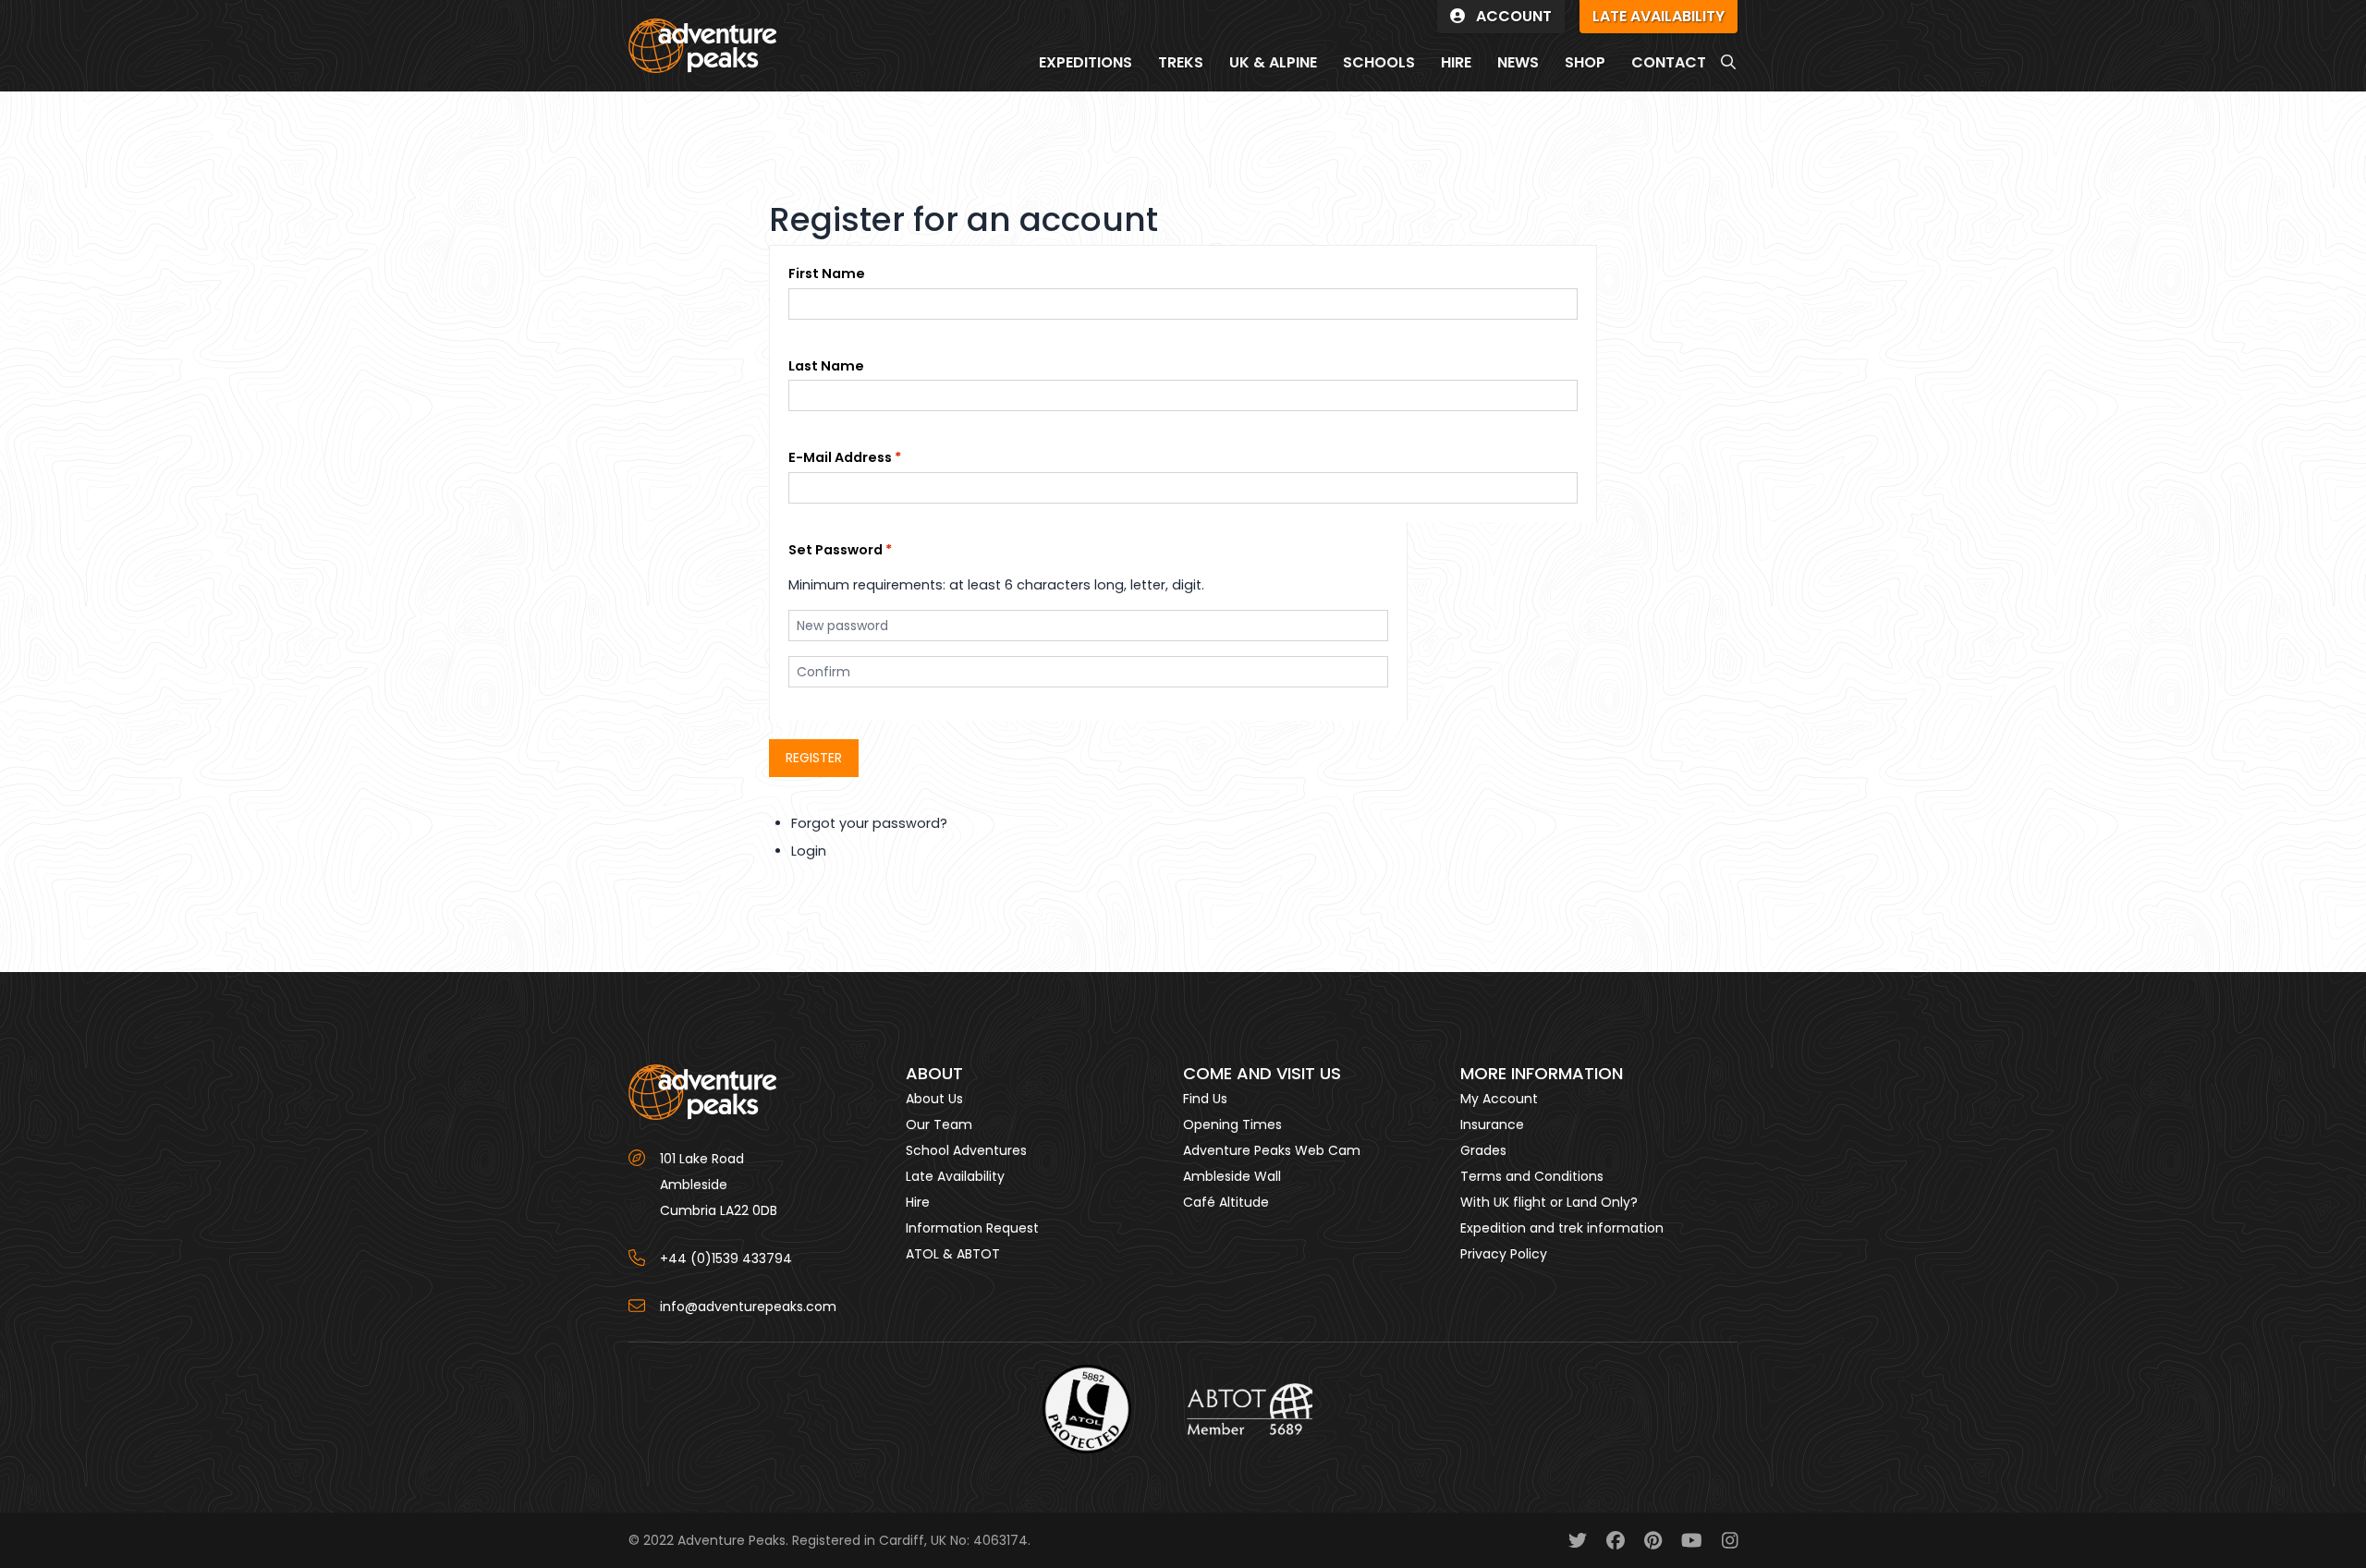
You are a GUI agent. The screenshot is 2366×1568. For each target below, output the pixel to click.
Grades (1483, 1150)
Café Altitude (1226, 1202)
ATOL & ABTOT (953, 1254)
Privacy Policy (1504, 1254)
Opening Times (1232, 1124)
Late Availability (955, 1176)
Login (809, 851)
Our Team (939, 1124)
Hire (918, 1202)
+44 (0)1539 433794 (726, 1258)
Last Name (826, 366)
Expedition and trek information (1562, 1228)
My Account (1499, 1099)
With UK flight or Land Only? (1549, 1202)
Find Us (1205, 1099)
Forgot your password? (869, 823)
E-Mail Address (840, 457)
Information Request (972, 1228)
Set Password (835, 550)
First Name (827, 273)
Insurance (1492, 1124)
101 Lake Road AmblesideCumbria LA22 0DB (719, 1185)
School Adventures (966, 1150)
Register (814, 758)
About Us (934, 1099)
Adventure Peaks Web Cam (1272, 1150)
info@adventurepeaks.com (748, 1307)
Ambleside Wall (1232, 1176)
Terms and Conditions (1532, 1176)
